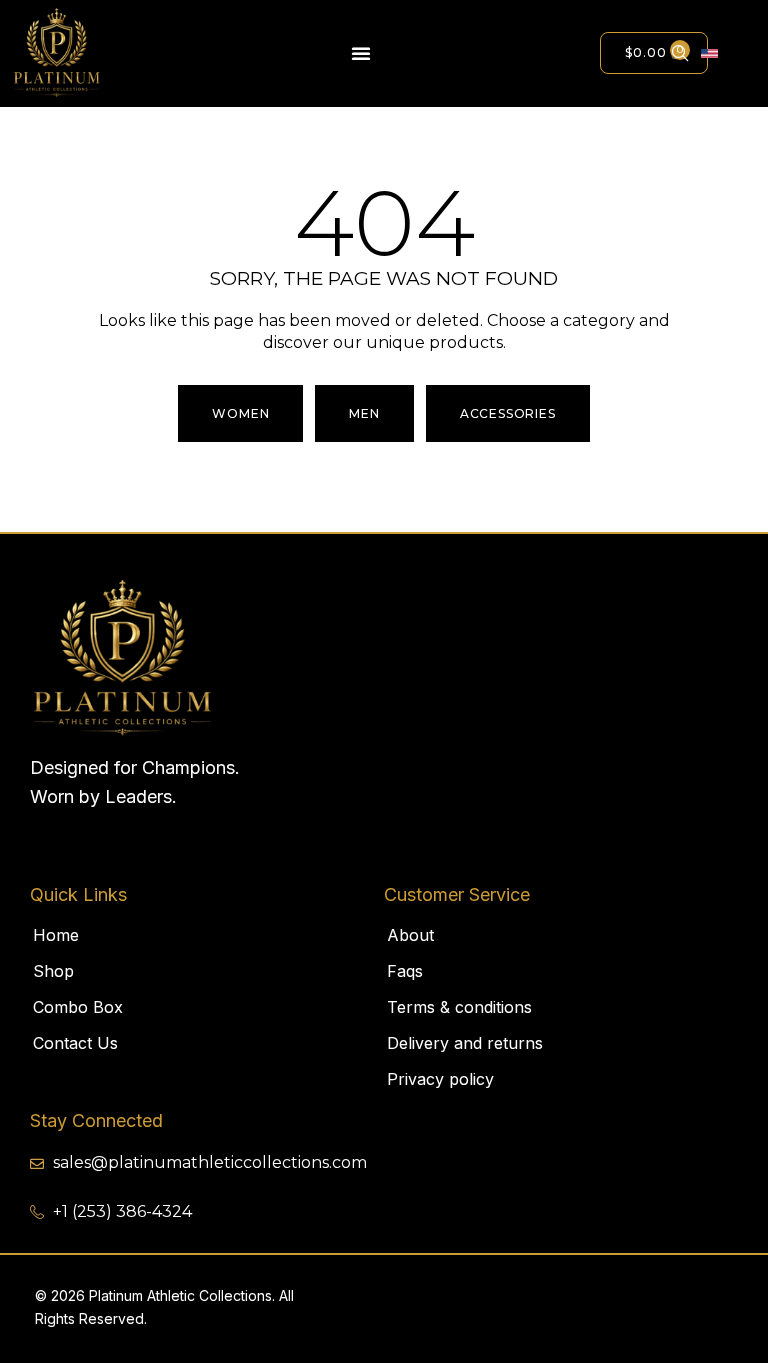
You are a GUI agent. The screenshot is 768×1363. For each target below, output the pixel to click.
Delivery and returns (465, 1043)
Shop (53, 971)
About (410, 935)
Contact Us (75, 1043)
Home (56, 935)
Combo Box (78, 1007)
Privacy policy (440, 1079)
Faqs (405, 971)
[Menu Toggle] (361, 53)
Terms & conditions (459, 1007)
